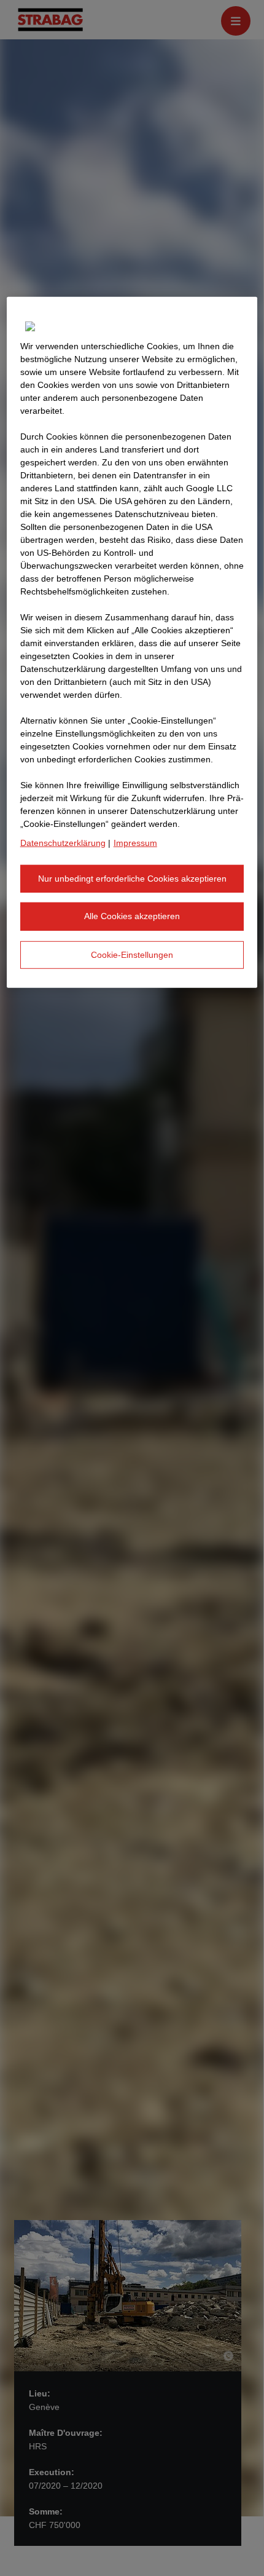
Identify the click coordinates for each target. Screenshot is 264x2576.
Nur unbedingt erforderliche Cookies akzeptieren (132, 878)
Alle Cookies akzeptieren (132, 916)
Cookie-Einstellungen (132, 954)
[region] (132, 642)
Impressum (135, 842)
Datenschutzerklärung (63, 842)
